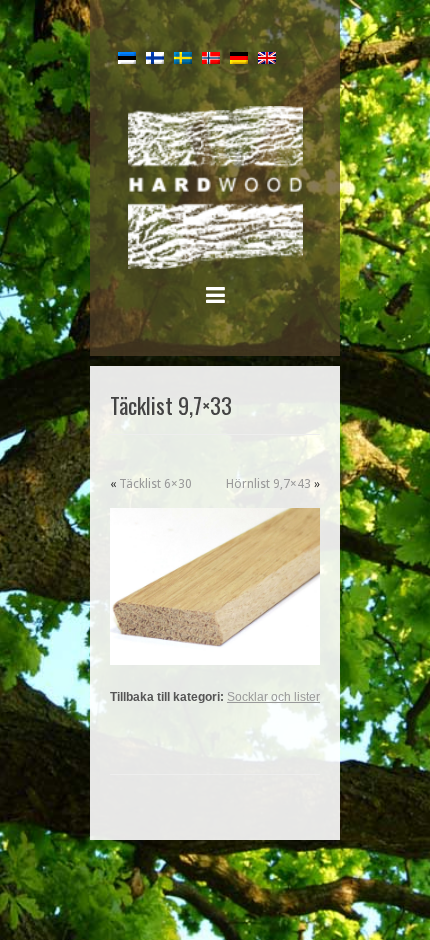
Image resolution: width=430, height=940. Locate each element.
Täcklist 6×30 (155, 484)
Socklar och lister (273, 697)
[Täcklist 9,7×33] (215, 587)
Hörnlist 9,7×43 (268, 484)
